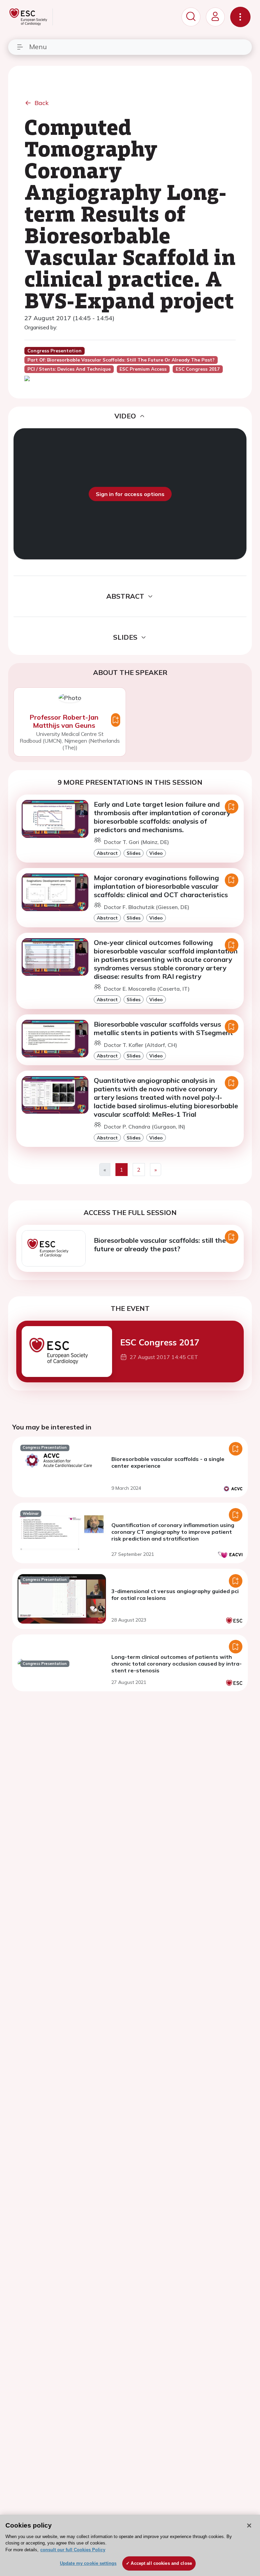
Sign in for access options (130, 494)
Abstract (107, 853)
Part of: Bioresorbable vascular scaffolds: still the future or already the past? (121, 360)
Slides (134, 853)
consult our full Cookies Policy (73, 2550)
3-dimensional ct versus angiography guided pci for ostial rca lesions (175, 1594)
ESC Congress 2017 (160, 1342)
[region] (130, 2545)
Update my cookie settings (88, 2563)
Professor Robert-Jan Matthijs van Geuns (64, 721)
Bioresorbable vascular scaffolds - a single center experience (168, 1462)
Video (156, 853)
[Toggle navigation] (240, 17)
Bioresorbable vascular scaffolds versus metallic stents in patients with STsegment (163, 1028)
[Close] (249, 2526)
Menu (38, 47)
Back (42, 103)
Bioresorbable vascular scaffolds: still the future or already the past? (160, 1244)
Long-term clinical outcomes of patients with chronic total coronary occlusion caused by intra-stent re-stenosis (177, 1664)
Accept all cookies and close (161, 2563)
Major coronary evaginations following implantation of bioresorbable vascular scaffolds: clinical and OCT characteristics (161, 886)
